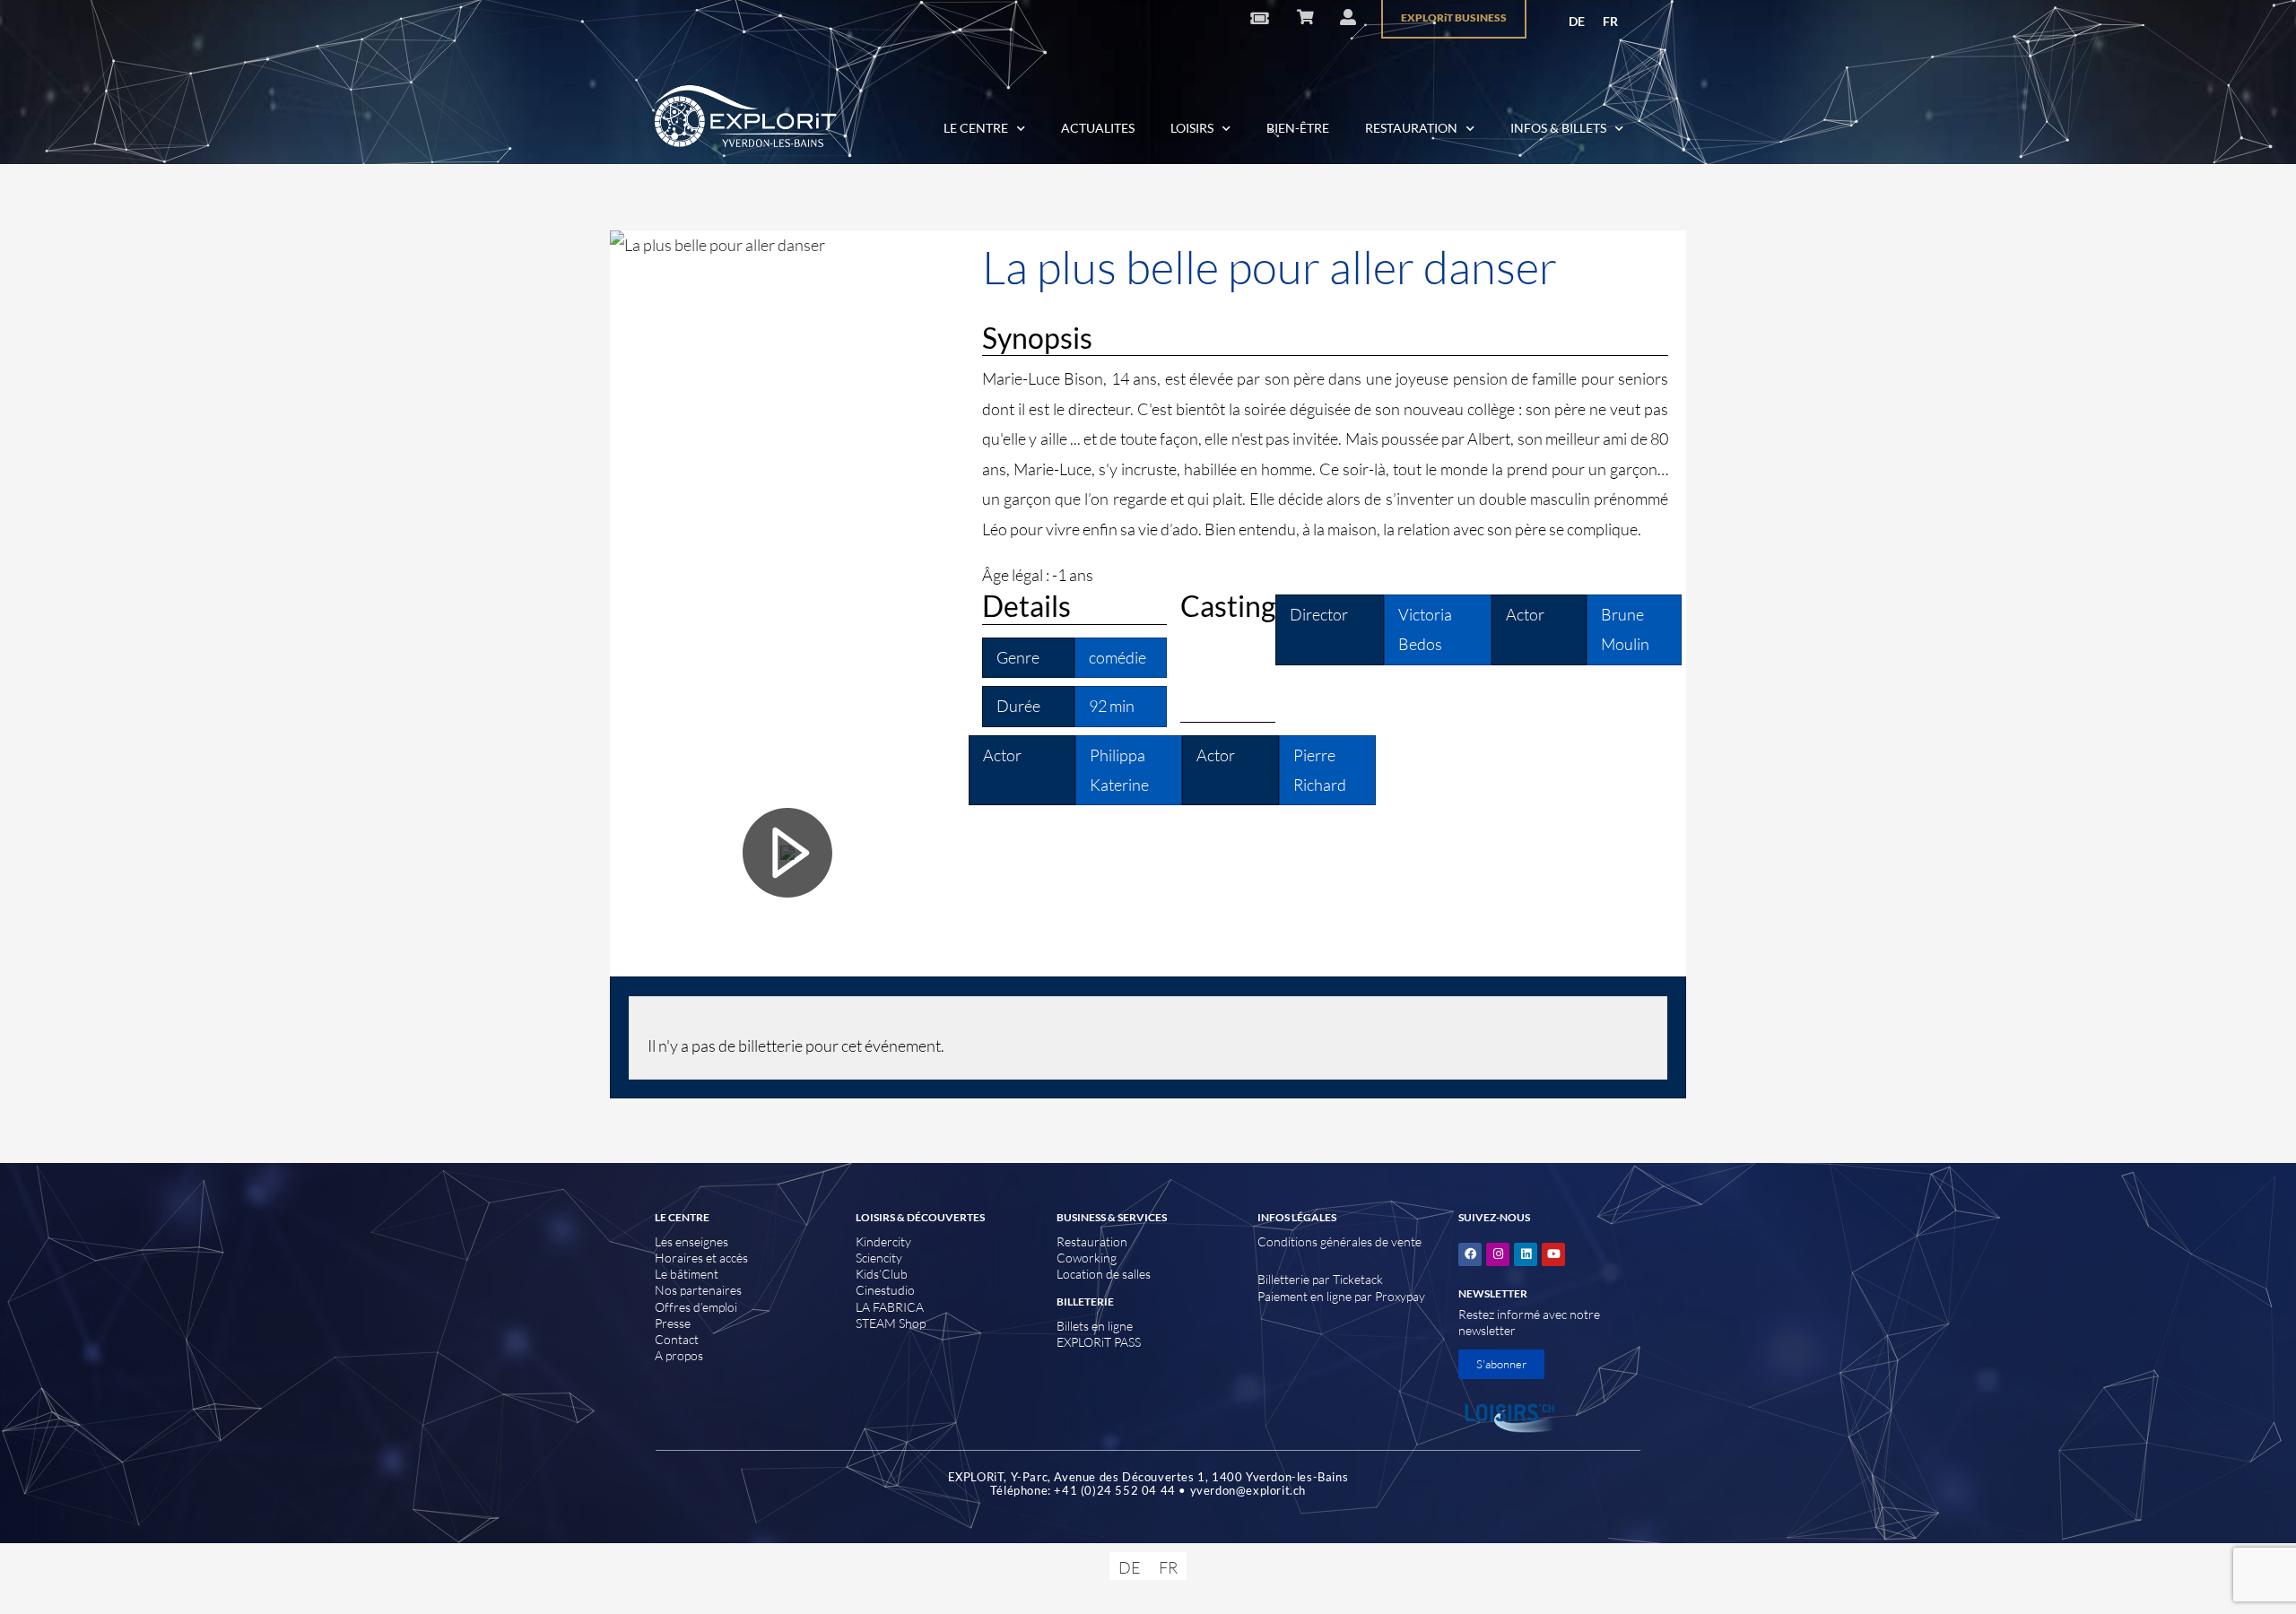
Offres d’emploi (696, 1307)
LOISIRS (1192, 128)
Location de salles (1104, 1274)
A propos (679, 1355)
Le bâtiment (687, 1274)
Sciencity (879, 1258)
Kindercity (883, 1241)
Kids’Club (882, 1274)
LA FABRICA (890, 1307)
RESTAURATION (1411, 128)
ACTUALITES (1098, 128)
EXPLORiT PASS (1099, 1342)
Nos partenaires (698, 1290)
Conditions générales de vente (1339, 1241)
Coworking (1087, 1258)
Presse (673, 1323)
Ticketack (1358, 1279)
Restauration (1092, 1241)
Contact (677, 1339)
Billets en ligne (1095, 1326)
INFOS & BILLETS (1558, 128)
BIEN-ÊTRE (1298, 128)
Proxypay (1400, 1296)
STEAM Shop (891, 1323)
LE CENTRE (976, 128)
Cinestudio (885, 1290)
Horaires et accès (701, 1258)
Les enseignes (691, 1241)
